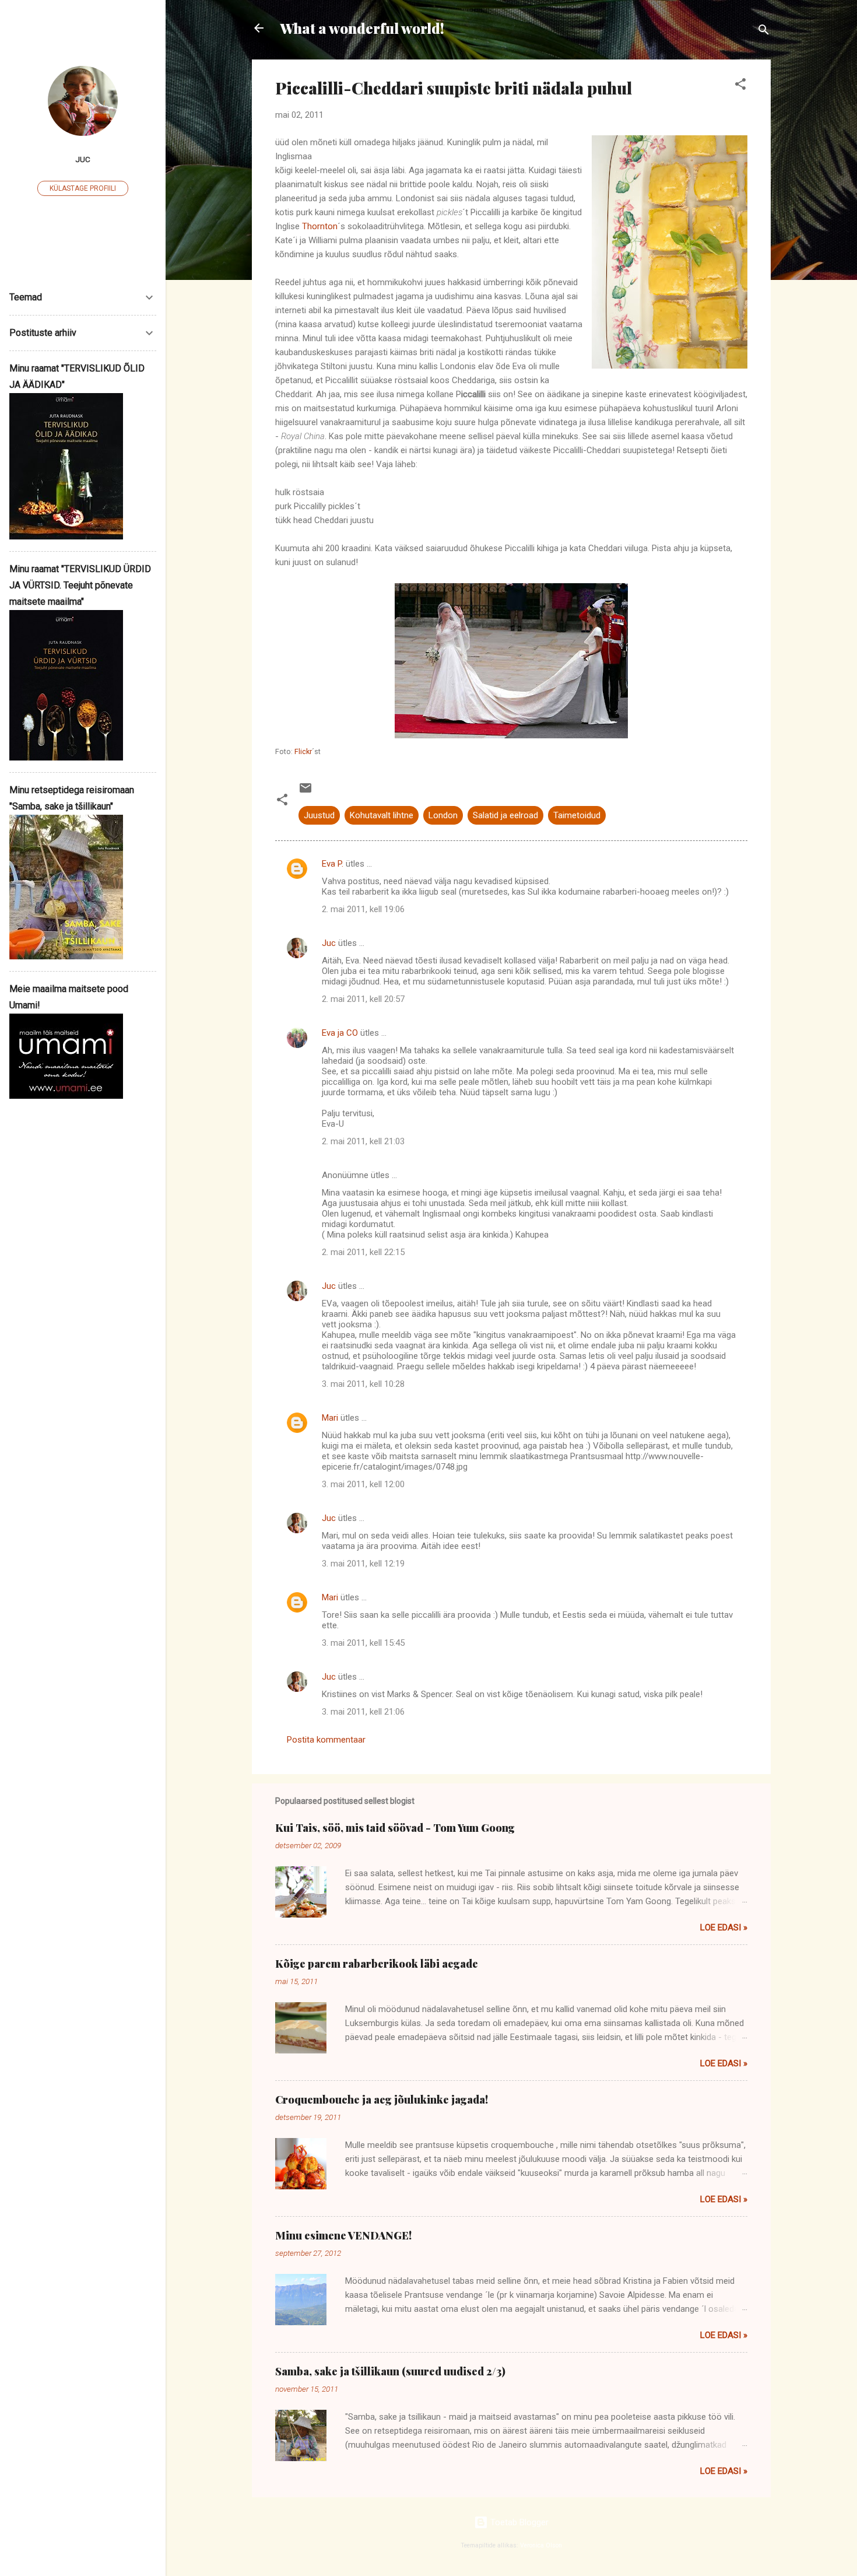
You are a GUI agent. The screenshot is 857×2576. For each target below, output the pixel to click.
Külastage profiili (83, 188)
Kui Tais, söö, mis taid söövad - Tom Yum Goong (395, 1828)
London (443, 815)
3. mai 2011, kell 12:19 (363, 1564)
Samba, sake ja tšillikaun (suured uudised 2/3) (390, 2371)
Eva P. (333, 864)
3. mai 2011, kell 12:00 (363, 1484)
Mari (330, 1418)
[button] (740, 86)
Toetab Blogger (518, 2522)
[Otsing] (764, 32)
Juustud (319, 815)
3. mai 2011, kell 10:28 (363, 1384)
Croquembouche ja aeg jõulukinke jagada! (382, 2100)
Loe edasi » (724, 1927)
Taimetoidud (577, 815)
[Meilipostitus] (305, 792)
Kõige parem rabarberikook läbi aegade (377, 1964)
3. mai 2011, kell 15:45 (363, 1643)
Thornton (320, 226)
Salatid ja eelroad (505, 815)
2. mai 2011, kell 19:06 (363, 909)
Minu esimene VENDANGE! (343, 2235)
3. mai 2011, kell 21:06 (363, 1712)
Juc (329, 943)
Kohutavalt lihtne (382, 815)
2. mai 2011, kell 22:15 (363, 1252)
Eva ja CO (340, 1033)
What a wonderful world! (362, 28)
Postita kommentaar (326, 1740)
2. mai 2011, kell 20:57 (363, 999)
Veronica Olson (541, 2545)
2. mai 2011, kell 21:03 (363, 1141)
